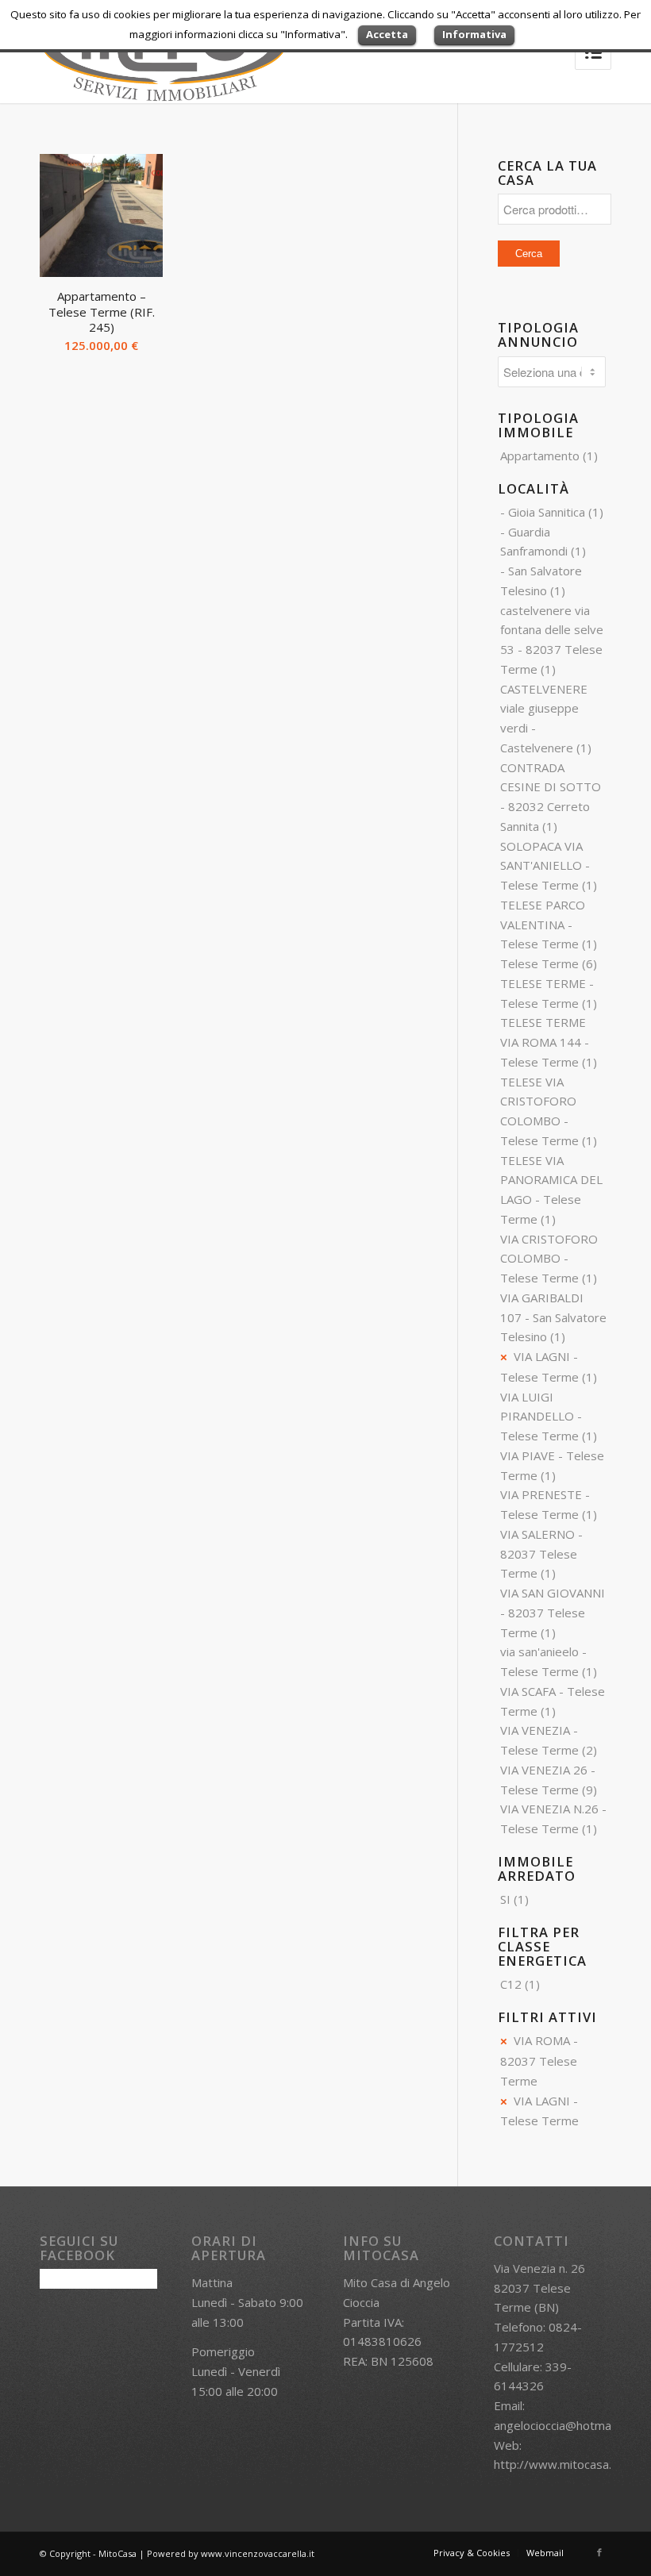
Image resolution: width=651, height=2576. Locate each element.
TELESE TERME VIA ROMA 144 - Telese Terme (545, 1042)
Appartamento (540, 456)
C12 (511, 1984)
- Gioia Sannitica (543, 512)
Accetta (387, 34)
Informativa (474, 34)
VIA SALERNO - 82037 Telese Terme (541, 1554)
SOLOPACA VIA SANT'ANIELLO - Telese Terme (545, 866)
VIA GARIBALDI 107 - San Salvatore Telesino (553, 1317)
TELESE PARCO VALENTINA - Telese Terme (543, 925)
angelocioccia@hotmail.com (568, 2425)
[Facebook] (599, 2552)
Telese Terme (539, 963)
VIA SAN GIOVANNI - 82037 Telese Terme (553, 1613)
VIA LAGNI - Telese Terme (539, 2111)
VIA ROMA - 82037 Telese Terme (539, 2061)
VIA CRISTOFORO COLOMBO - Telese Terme (549, 1259)
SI (505, 1899)
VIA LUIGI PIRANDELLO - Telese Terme (541, 1417)
